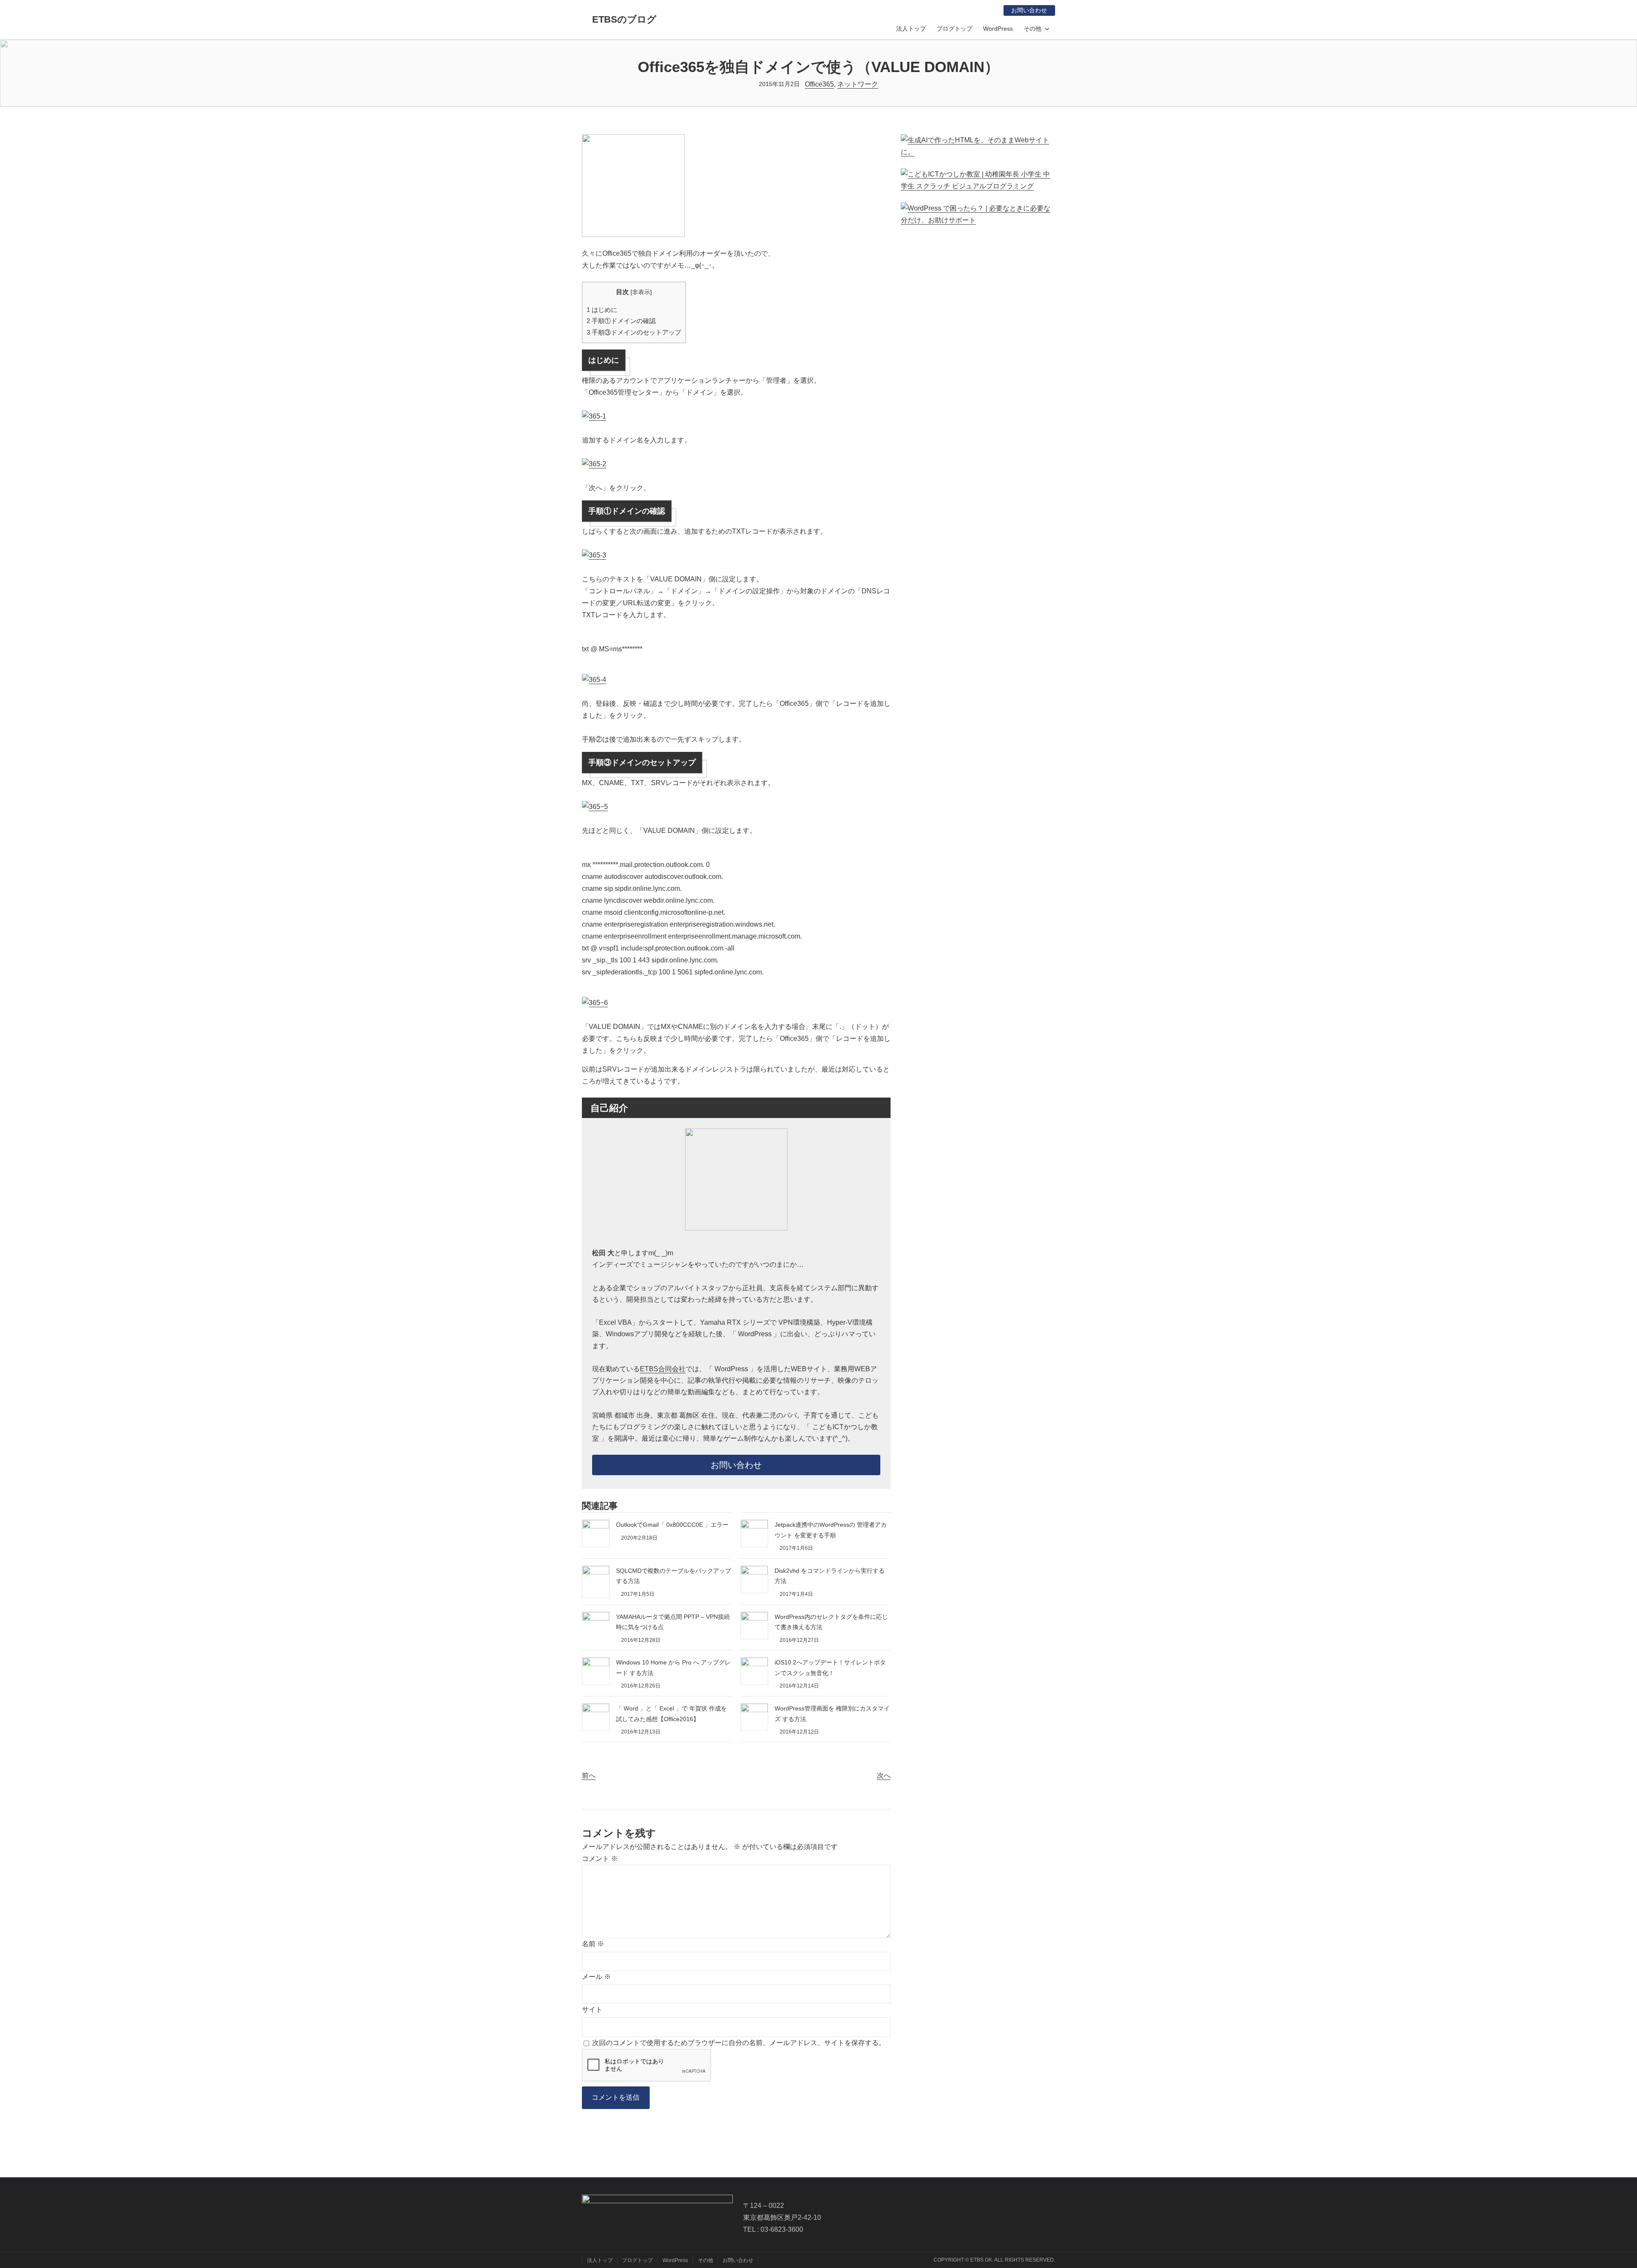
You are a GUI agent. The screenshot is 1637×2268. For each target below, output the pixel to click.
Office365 (819, 84)
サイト (592, 2009)
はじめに (602, 310)
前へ (589, 1775)
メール (596, 1977)
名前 (593, 1944)
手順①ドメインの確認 (621, 321)
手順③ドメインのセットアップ (634, 332)
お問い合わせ (1029, 10)
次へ (884, 1775)
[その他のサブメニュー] (1047, 29)
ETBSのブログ (624, 19)
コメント (600, 1859)
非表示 (641, 292)
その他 (1033, 29)
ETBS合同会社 (663, 1369)
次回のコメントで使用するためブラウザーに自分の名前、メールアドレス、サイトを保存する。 (739, 2043)
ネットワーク (858, 84)
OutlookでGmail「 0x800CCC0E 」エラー (672, 1525)
